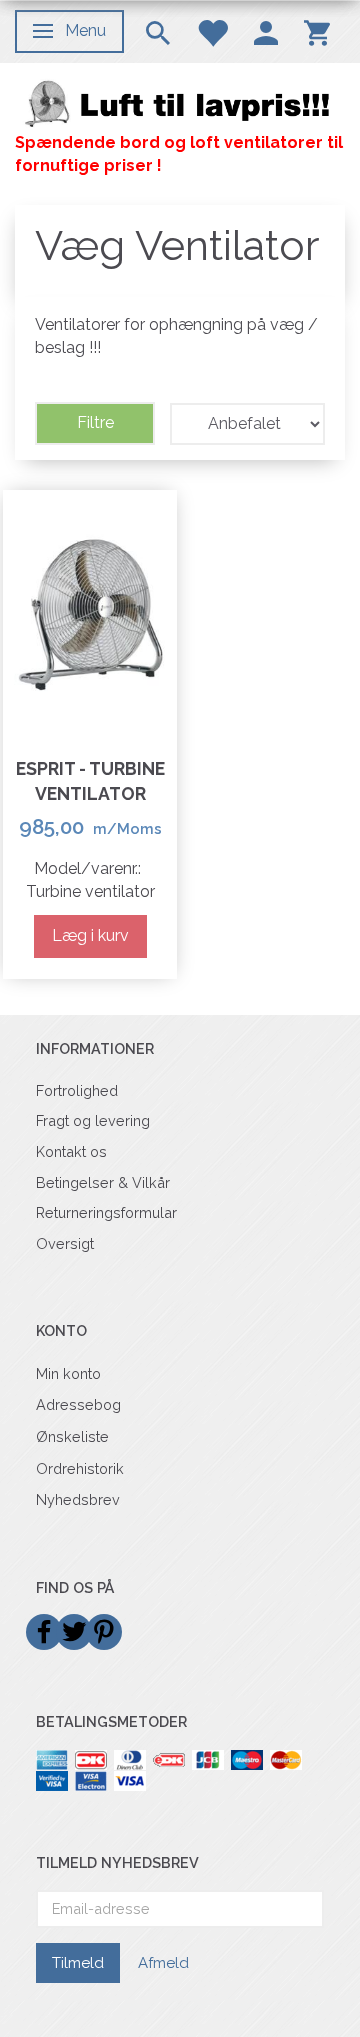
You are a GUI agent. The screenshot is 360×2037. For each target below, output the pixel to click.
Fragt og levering (93, 1120)
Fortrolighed (77, 1090)
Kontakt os (71, 1151)
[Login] (266, 31)
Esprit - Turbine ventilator (90, 781)
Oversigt (65, 1243)
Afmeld (163, 1963)
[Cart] (317, 31)
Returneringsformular (106, 1212)
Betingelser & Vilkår (103, 1182)
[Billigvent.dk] (180, 102)
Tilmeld (78, 1963)
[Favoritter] (212, 31)
